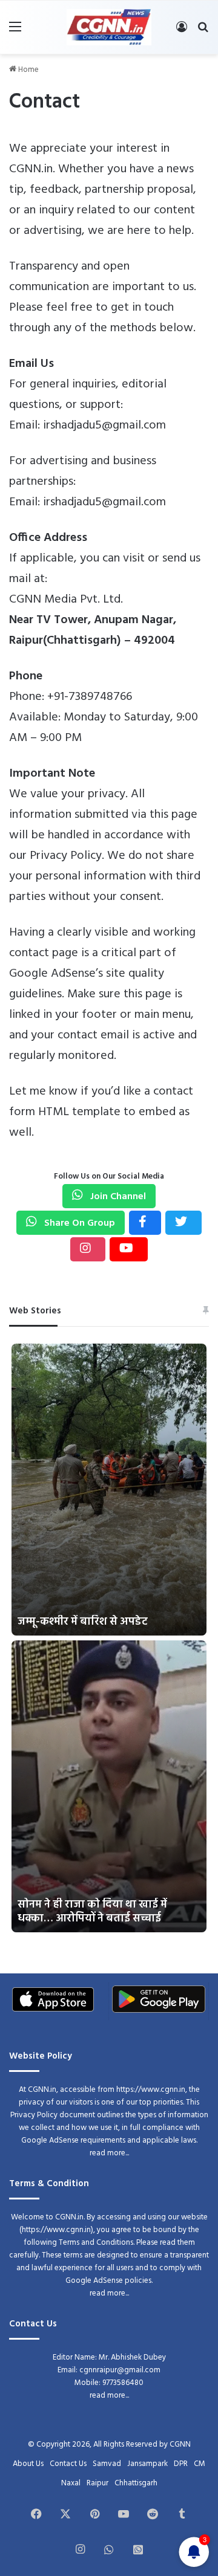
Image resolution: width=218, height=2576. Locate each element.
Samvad (107, 2464)
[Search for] (203, 32)
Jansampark (147, 2464)
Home (28, 70)
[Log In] (182, 32)
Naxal (71, 2483)
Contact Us (68, 2464)
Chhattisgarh (136, 2483)
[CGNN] (109, 27)
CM (200, 2464)
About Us (28, 2464)
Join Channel (117, 1197)
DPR (181, 2464)
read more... (109, 2153)
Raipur (97, 2483)
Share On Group (78, 1223)
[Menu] (15, 32)
